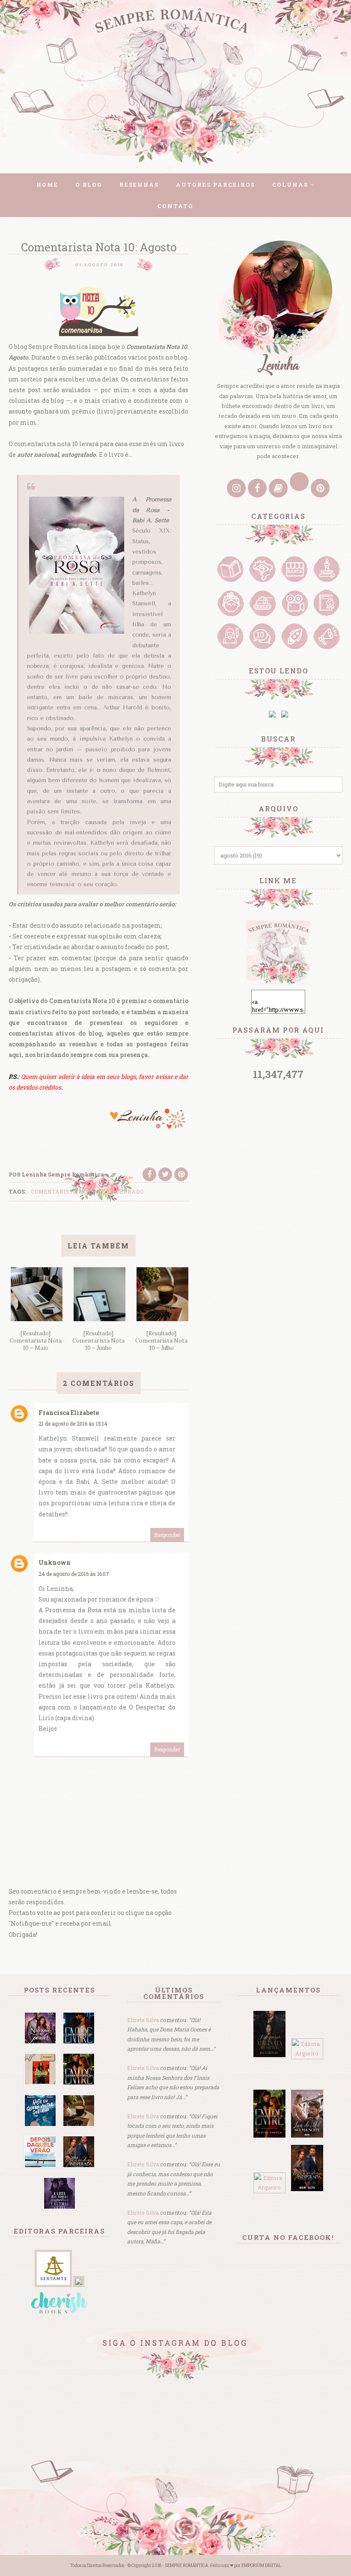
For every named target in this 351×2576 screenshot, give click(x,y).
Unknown (55, 1562)
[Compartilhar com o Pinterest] (181, 1174)
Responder (167, 1535)
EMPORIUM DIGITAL (261, 2566)
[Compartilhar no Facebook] (149, 1174)
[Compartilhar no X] (165, 1174)
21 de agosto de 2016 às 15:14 (73, 1424)
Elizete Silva (143, 2020)
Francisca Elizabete (69, 1413)
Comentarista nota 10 (67, 1191)
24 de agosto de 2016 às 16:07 (74, 1574)
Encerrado (126, 1191)
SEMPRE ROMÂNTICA (186, 2566)
